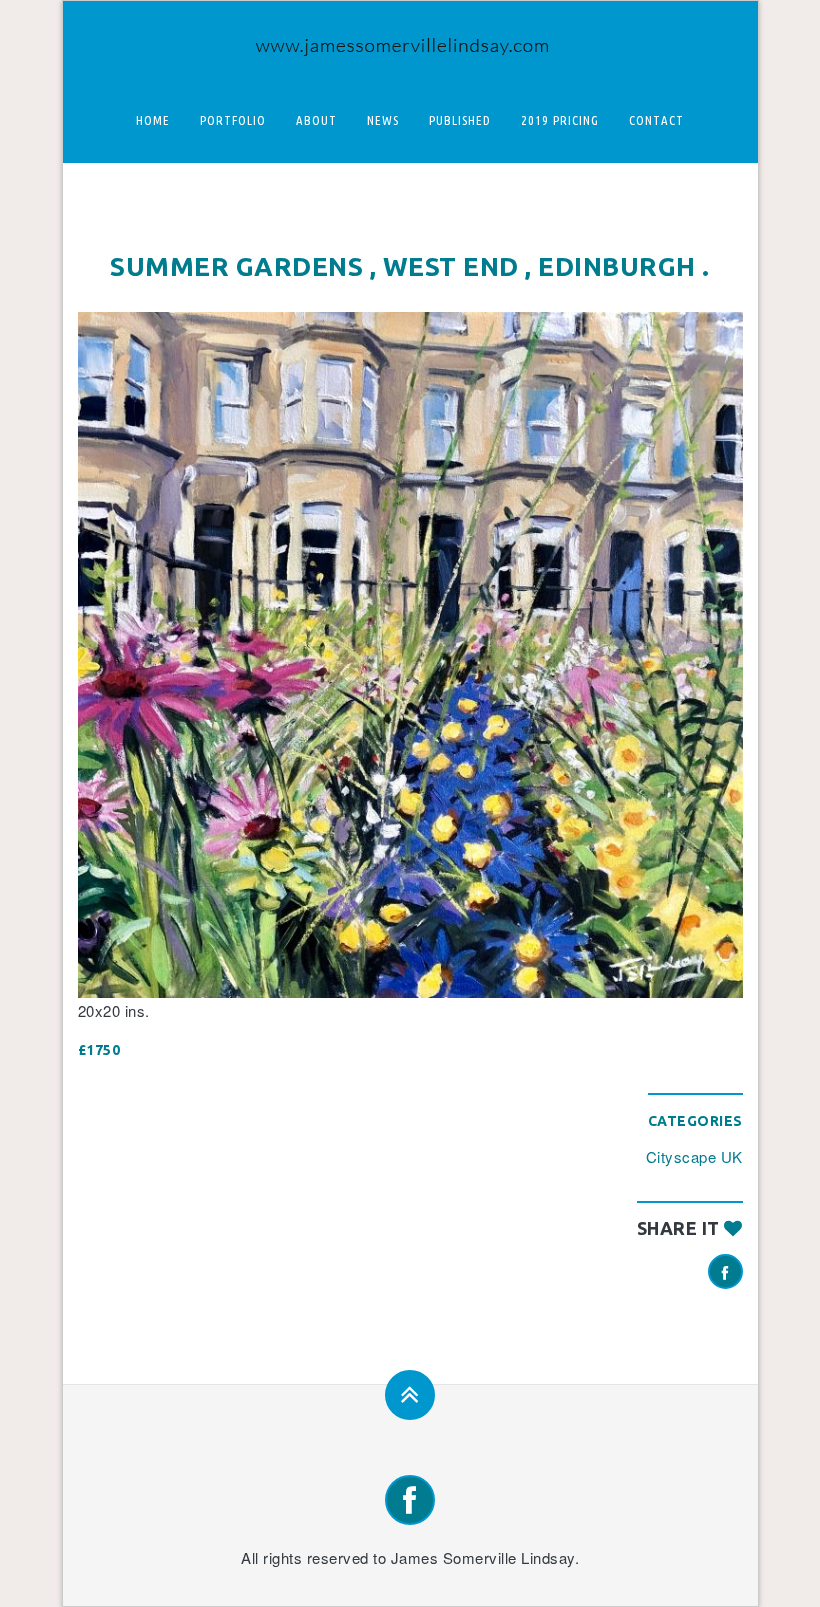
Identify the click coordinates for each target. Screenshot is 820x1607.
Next (713, 655)
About (316, 120)
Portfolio (233, 120)
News (383, 120)
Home (153, 120)
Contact (656, 120)
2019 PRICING (560, 120)
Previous (108, 655)
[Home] (410, 41)
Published (460, 120)
